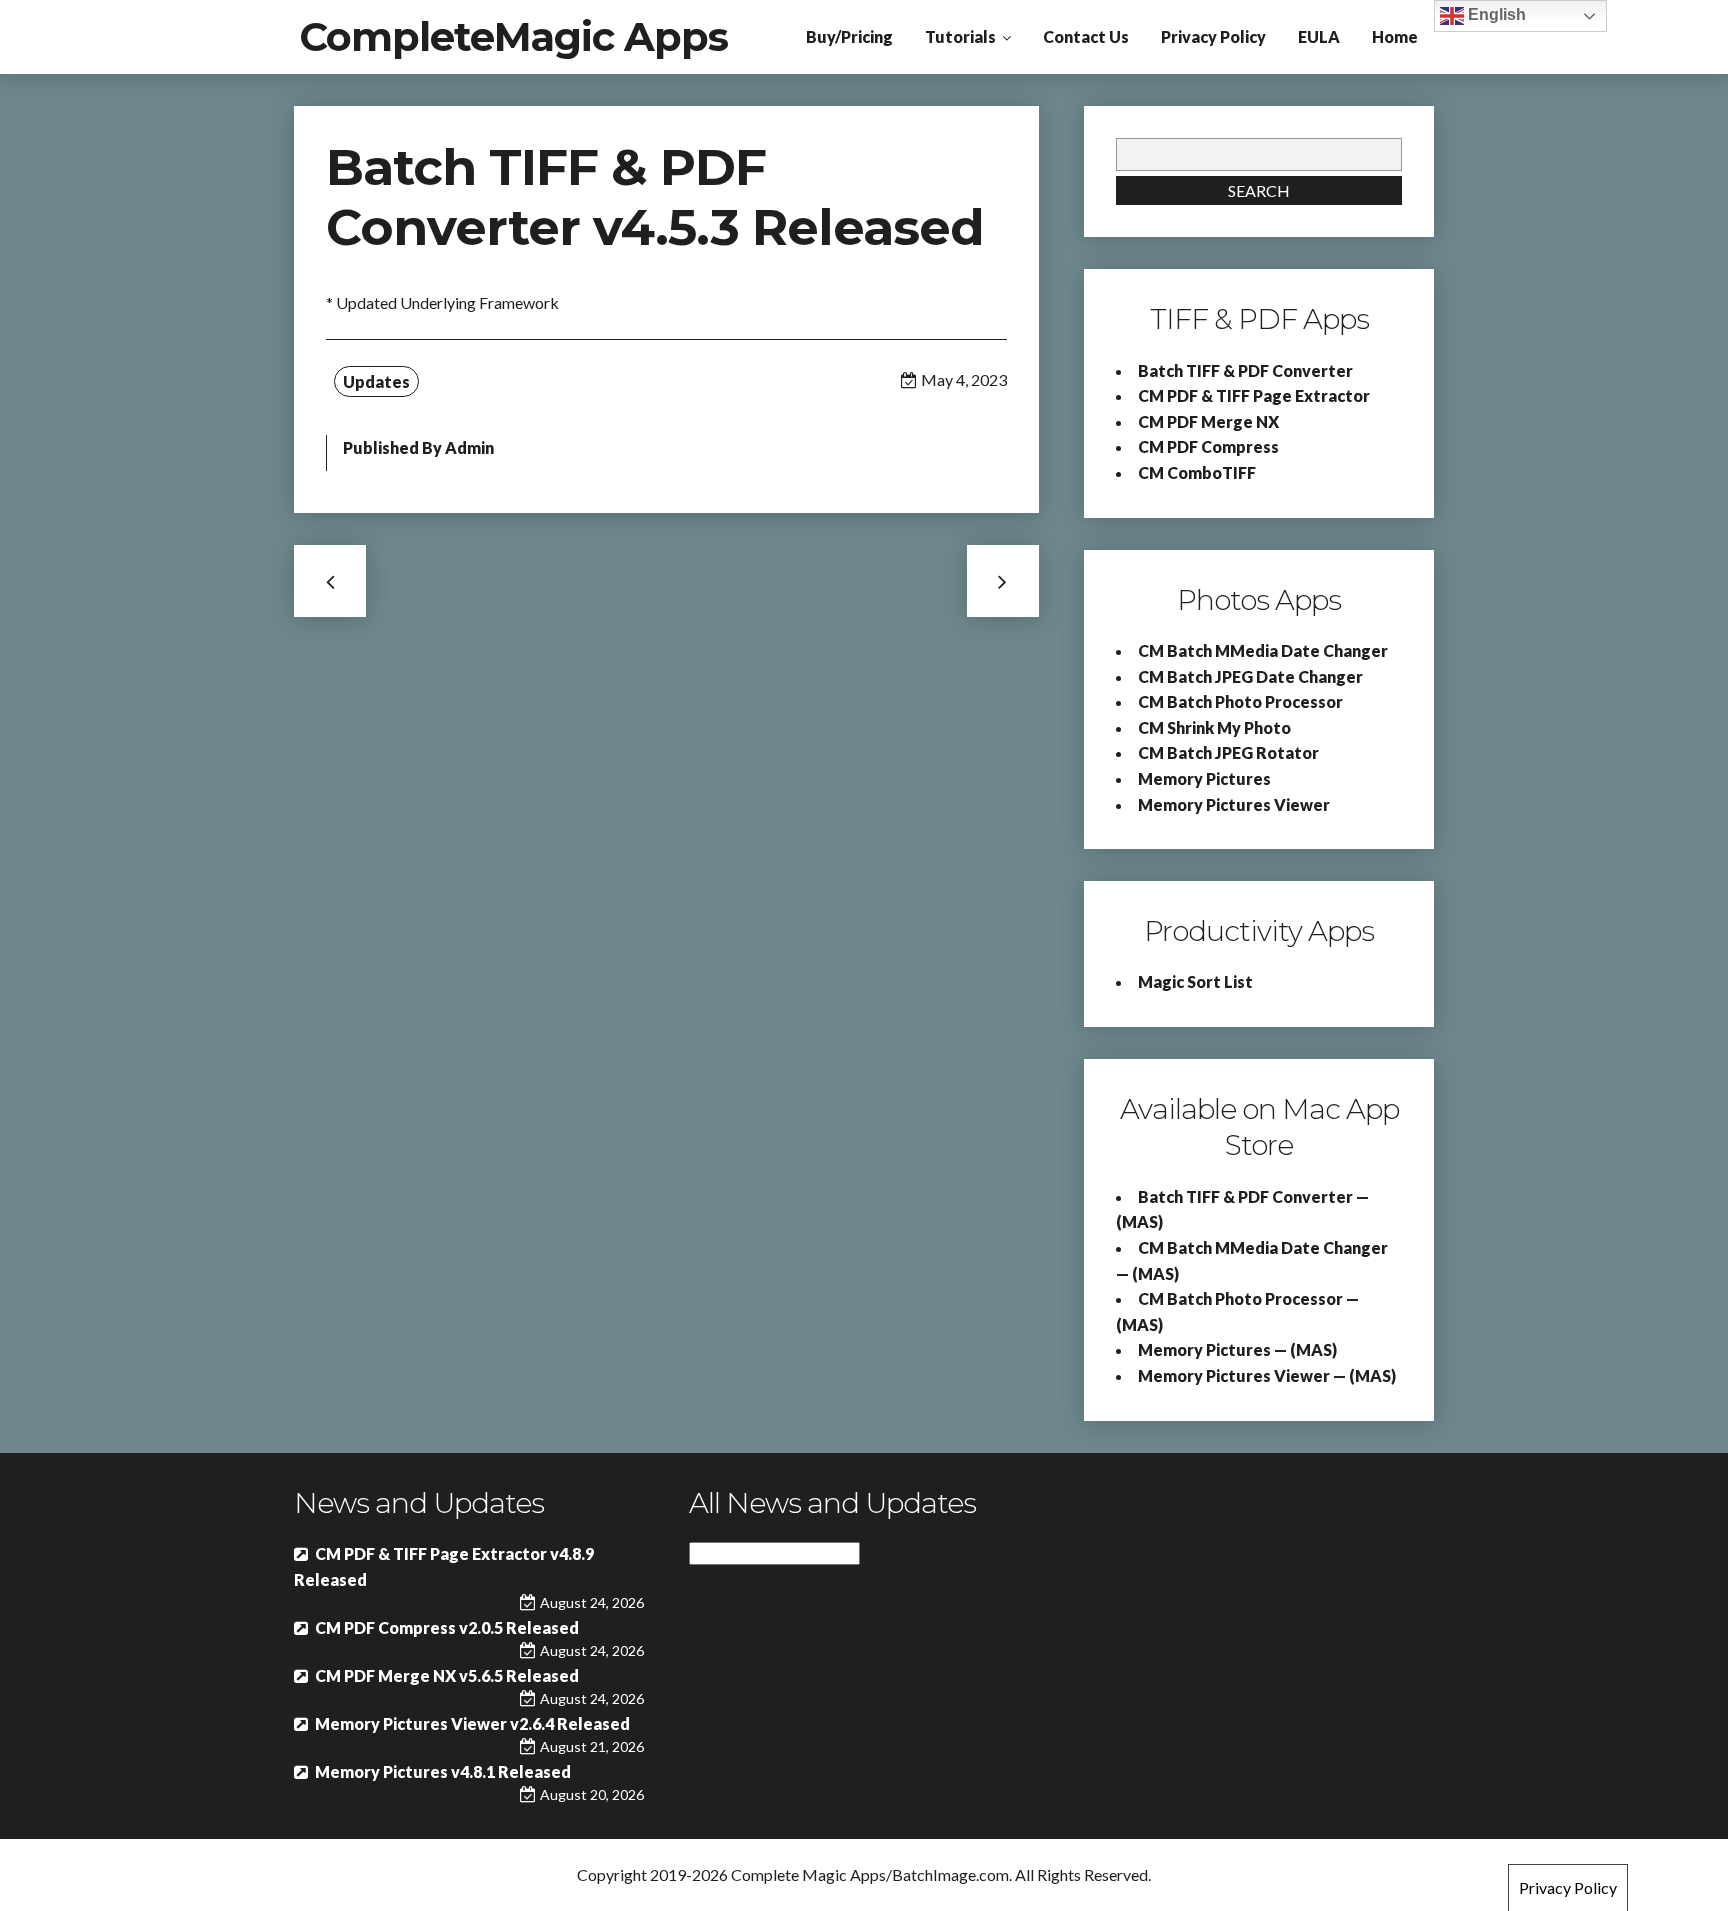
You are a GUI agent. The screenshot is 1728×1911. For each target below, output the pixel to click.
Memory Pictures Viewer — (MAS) (1267, 1375)
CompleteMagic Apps (513, 36)
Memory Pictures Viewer (1234, 804)
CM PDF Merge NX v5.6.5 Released (447, 1675)
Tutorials (960, 36)
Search (1259, 190)
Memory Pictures (1204, 778)
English (1495, 14)
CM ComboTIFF (1197, 472)
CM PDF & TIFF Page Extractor (1254, 395)
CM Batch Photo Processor (1240, 701)
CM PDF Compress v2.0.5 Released (447, 1627)
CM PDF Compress (1208, 446)
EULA (1319, 36)
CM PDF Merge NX (1208, 421)
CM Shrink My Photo (1214, 727)
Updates (376, 381)
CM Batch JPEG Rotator (1228, 752)
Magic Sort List (1195, 981)
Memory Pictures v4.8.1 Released (443, 1771)
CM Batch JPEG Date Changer (1250, 676)
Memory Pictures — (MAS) (1237, 1349)
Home (1395, 36)
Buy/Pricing (849, 36)
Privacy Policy (1213, 36)
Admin (469, 447)
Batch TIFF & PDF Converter (1245, 370)
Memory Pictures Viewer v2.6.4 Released (472, 1723)
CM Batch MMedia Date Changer (1263, 650)
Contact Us (1086, 36)
